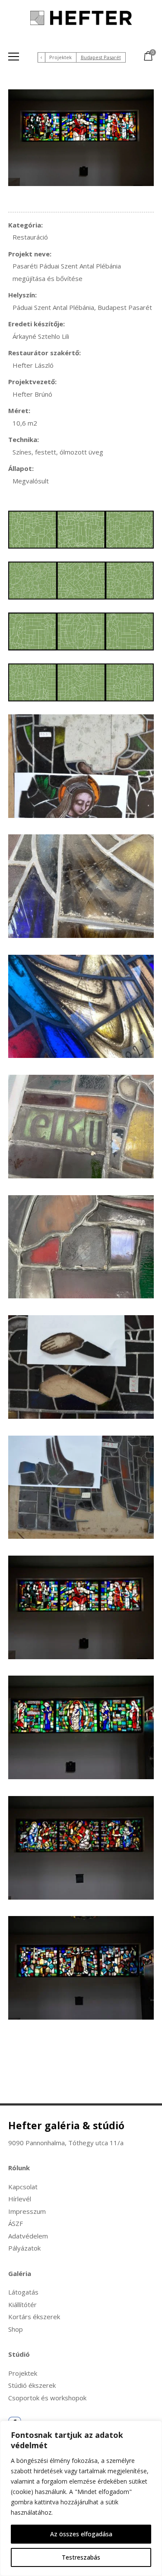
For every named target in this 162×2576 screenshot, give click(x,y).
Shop (16, 2329)
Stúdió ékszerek (32, 2385)
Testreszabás (81, 2557)
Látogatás (23, 2292)
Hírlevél (20, 2199)
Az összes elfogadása (81, 2534)
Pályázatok (24, 2248)
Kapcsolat (23, 2187)
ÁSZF (16, 2223)
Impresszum (27, 2211)
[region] (81, 2498)
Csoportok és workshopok (47, 2398)
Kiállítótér (22, 2305)
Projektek (60, 57)
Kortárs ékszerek (34, 2317)
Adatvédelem (28, 2236)
